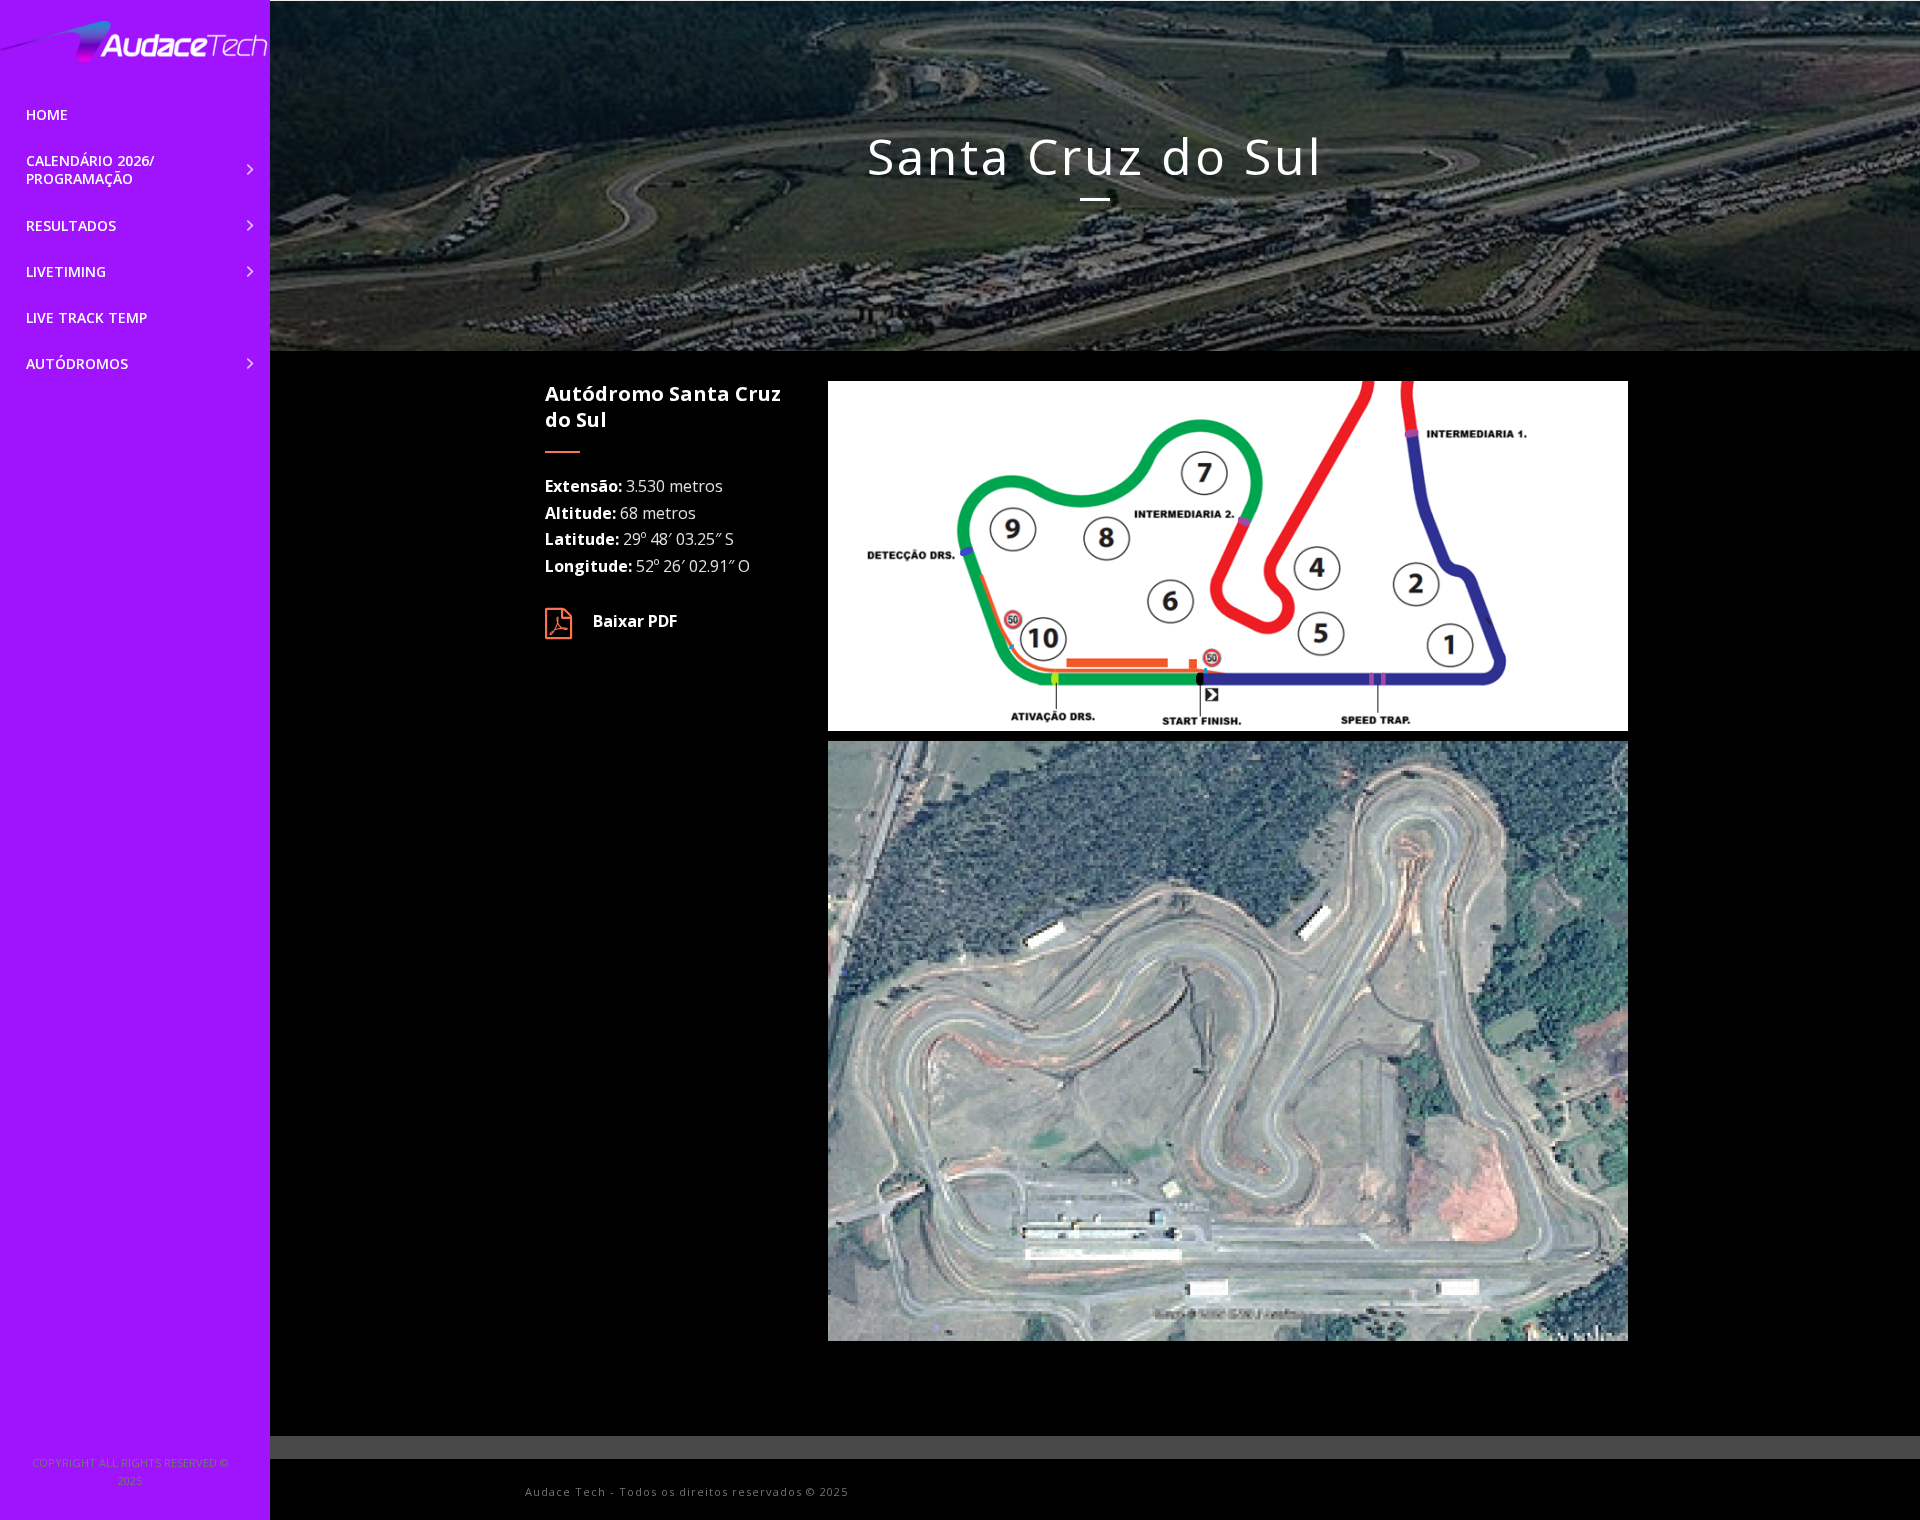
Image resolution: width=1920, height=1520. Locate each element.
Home (47, 114)
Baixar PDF (635, 621)
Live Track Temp (86, 317)
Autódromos (77, 363)
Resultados (71, 225)
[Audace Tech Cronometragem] (135, 46)
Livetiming (66, 271)
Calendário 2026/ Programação (90, 169)
